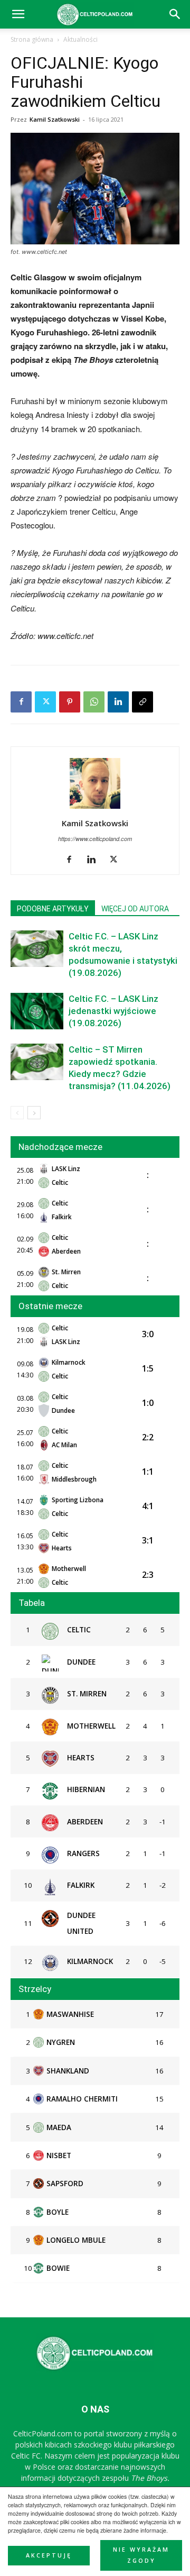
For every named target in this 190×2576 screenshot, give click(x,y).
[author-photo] (95, 808)
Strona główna (32, 39)
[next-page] (34, 1113)
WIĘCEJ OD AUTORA (135, 909)
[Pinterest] (70, 702)
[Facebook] (21, 702)
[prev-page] (17, 1113)
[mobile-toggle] (18, 14)
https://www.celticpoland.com (95, 839)
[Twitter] (45, 702)
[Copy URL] (142, 702)
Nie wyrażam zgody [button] (141, 2555)
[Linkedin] (118, 702)
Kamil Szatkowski (55, 119)
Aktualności (80, 39)
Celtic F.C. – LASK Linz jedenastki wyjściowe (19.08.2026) (113, 1011)
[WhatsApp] (94, 702)
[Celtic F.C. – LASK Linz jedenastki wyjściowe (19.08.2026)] (37, 1011)
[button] (175, 14)
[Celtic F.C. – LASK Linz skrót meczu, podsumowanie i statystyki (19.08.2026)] (37, 949)
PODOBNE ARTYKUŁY (53, 909)
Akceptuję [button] (49, 2555)
